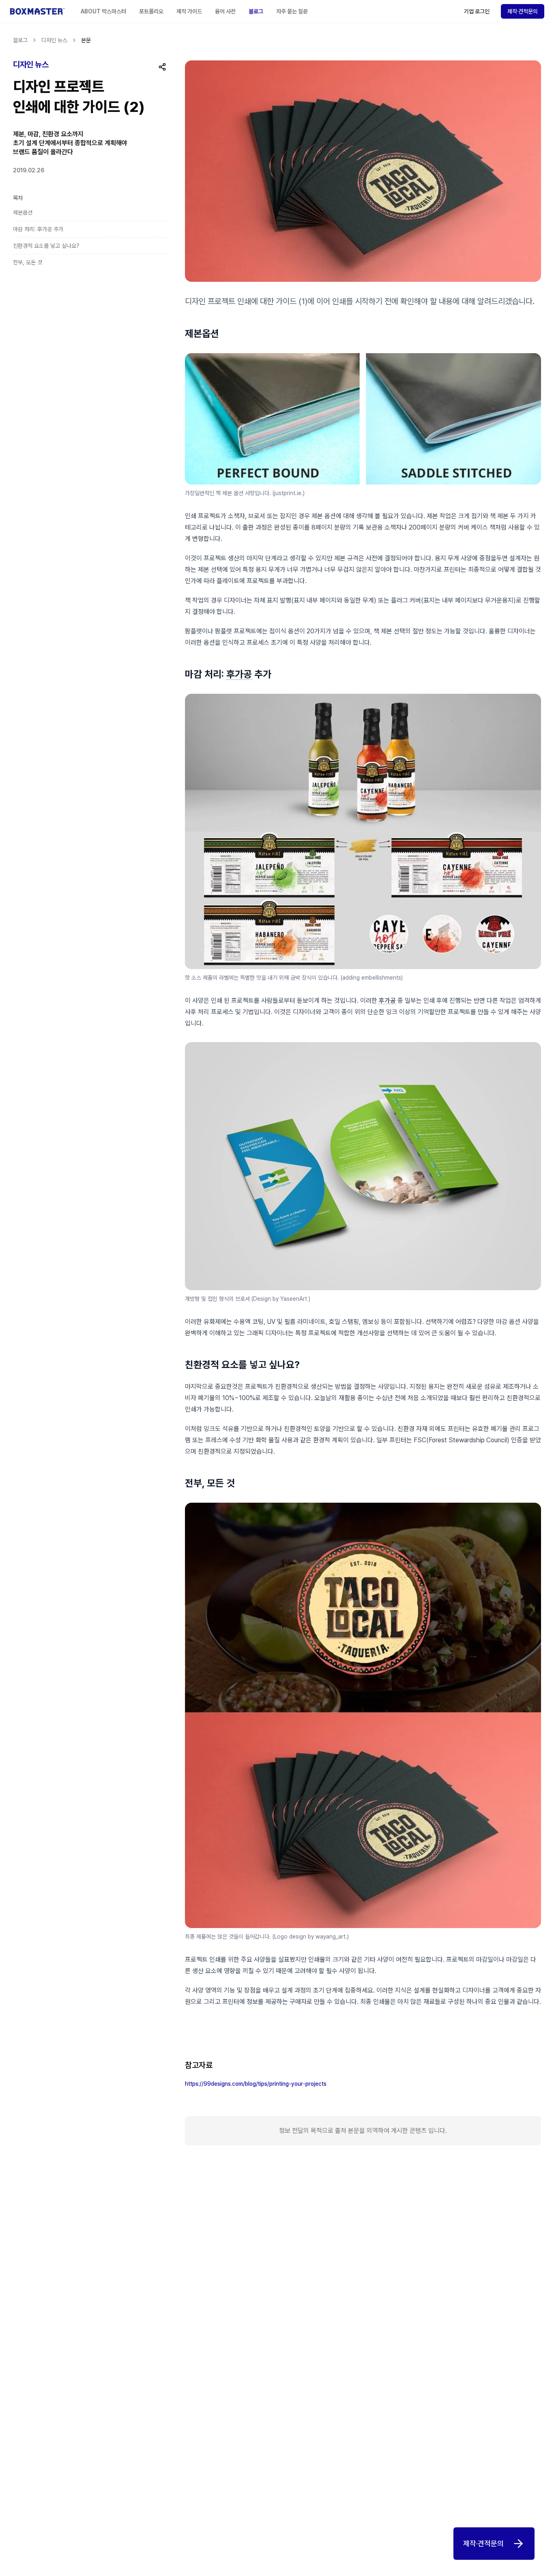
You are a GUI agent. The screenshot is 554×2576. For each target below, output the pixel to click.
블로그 (256, 11)
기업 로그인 (477, 11)
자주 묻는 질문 (292, 11)
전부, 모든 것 (28, 262)
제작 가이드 (189, 11)
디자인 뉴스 (54, 40)
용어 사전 (225, 11)
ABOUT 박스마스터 (103, 11)
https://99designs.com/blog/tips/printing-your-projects (256, 2084)
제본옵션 (23, 212)
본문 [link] (86, 40)
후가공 (239, 674)
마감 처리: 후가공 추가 (39, 229)
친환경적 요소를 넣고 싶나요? (47, 246)
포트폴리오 (151, 11)
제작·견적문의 (523, 11)
